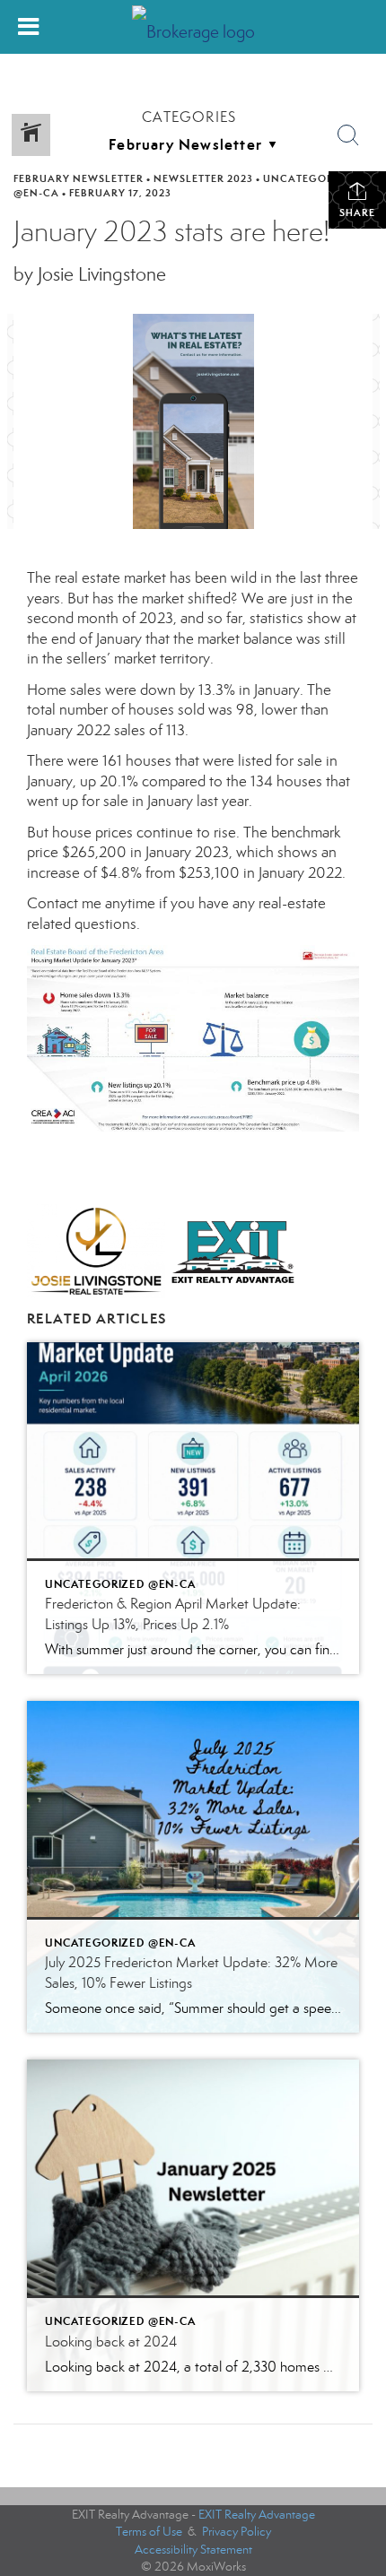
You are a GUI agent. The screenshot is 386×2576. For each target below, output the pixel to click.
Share (357, 212)
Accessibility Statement (193, 2550)
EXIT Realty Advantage (257, 2515)
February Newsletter (79, 178)
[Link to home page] (193, 28)
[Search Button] (348, 135)
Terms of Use (149, 2532)
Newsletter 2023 (203, 178)
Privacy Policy (237, 2532)
